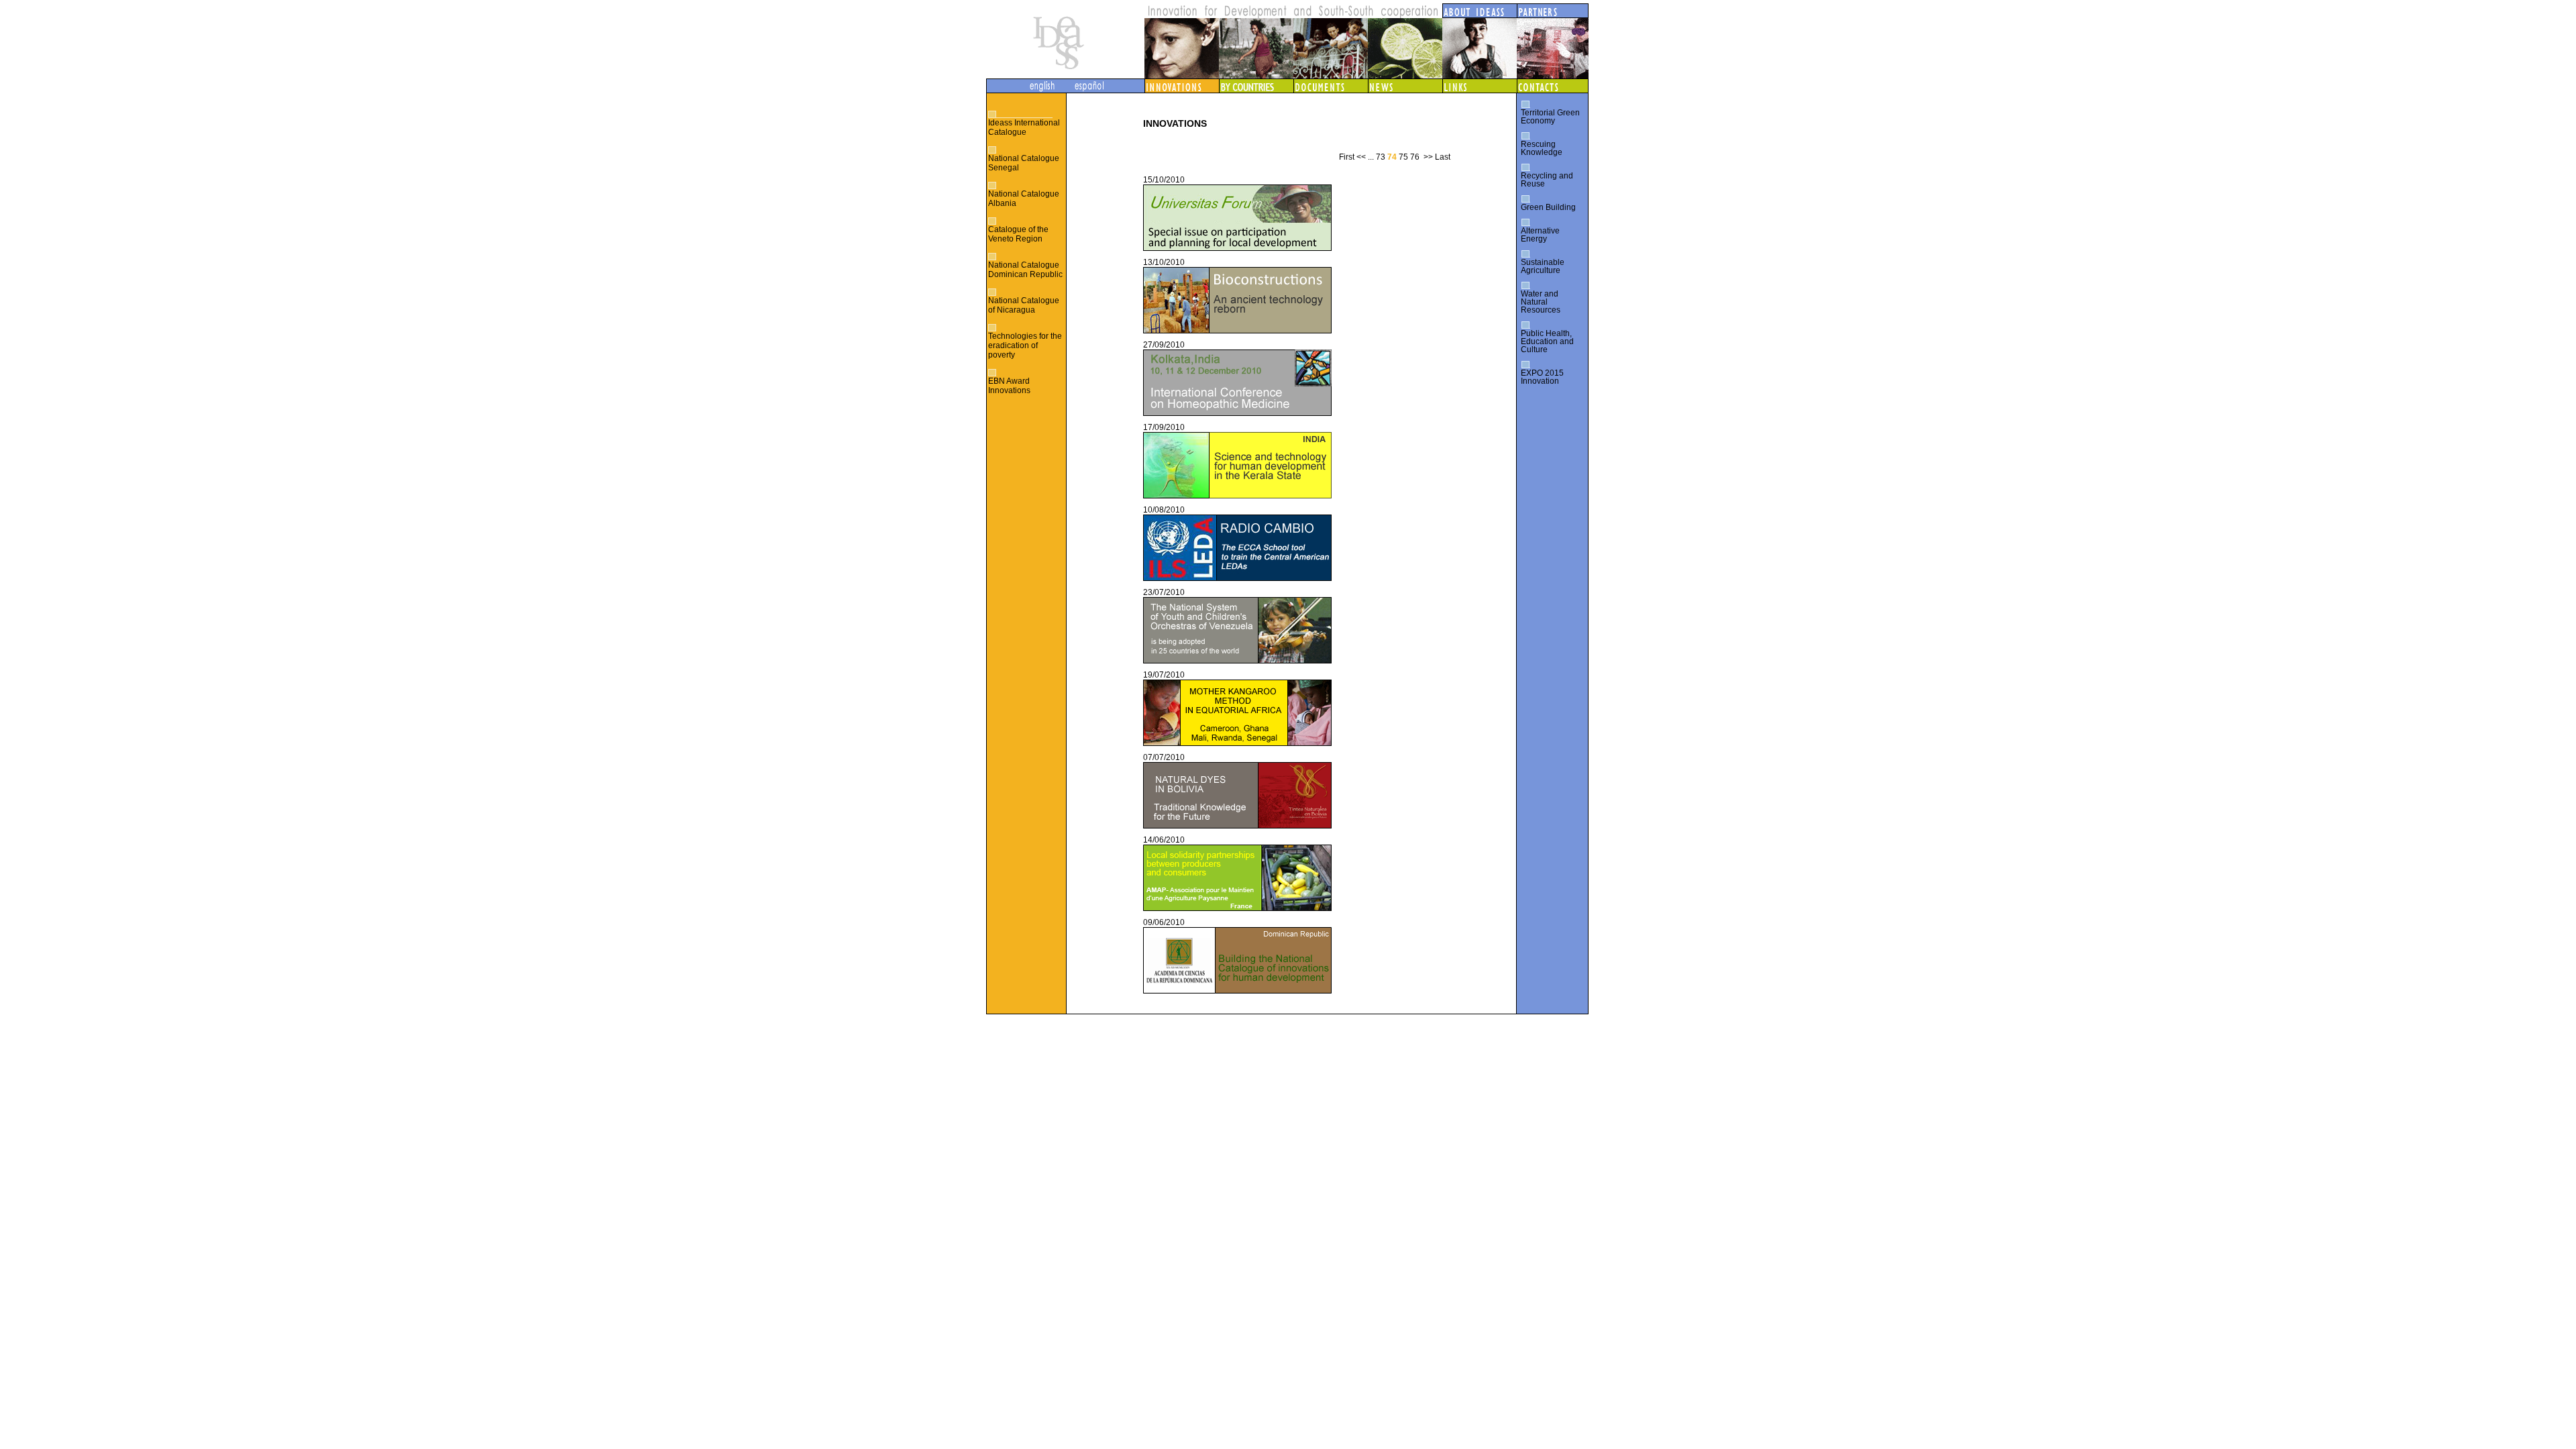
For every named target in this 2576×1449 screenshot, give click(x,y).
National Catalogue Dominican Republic (1025, 270)
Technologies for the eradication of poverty (1025, 345)
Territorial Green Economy (1550, 117)
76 (1415, 157)
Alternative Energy (1540, 235)
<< (1361, 157)
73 (1381, 157)
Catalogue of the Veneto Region (1018, 234)
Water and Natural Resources (1541, 302)
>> (1428, 157)
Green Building (1548, 207)
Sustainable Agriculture (1543, 266)
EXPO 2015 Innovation (1542, 377)
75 (1403, 157)
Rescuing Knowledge (1542, 148)
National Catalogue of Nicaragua (1024, 305)
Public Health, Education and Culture (1547, 341)
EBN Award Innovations (1009, 386)
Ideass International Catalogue (1024, 127)
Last (1443, 157)
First (1347, 157)
